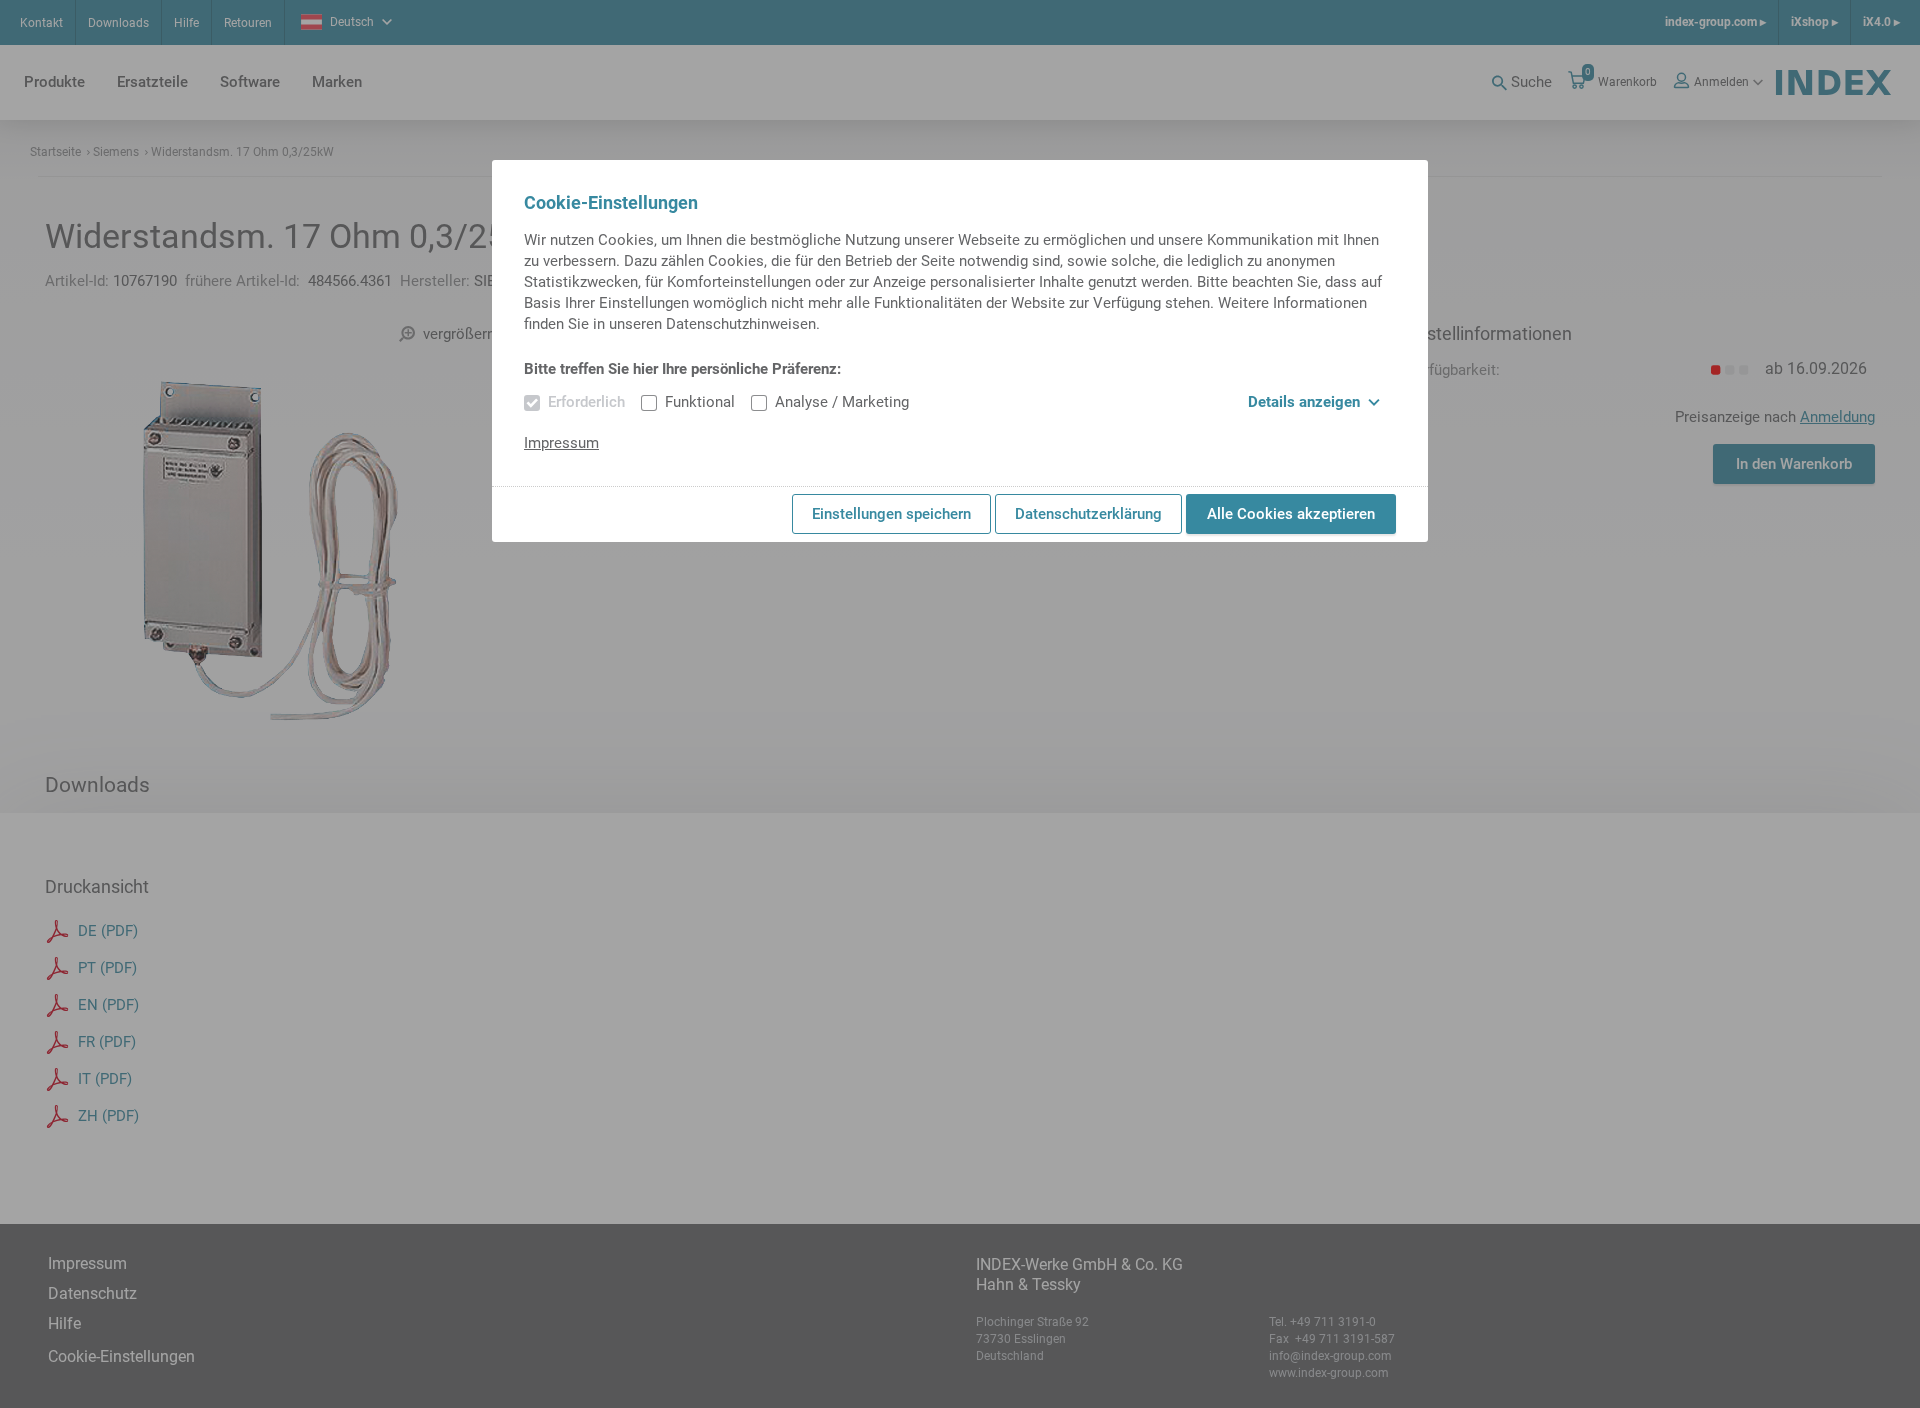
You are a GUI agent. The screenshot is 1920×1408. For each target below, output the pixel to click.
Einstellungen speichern (891, 514)
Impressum (561, 443)
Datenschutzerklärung (1088, 514)
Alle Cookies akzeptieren (1291, 514)
